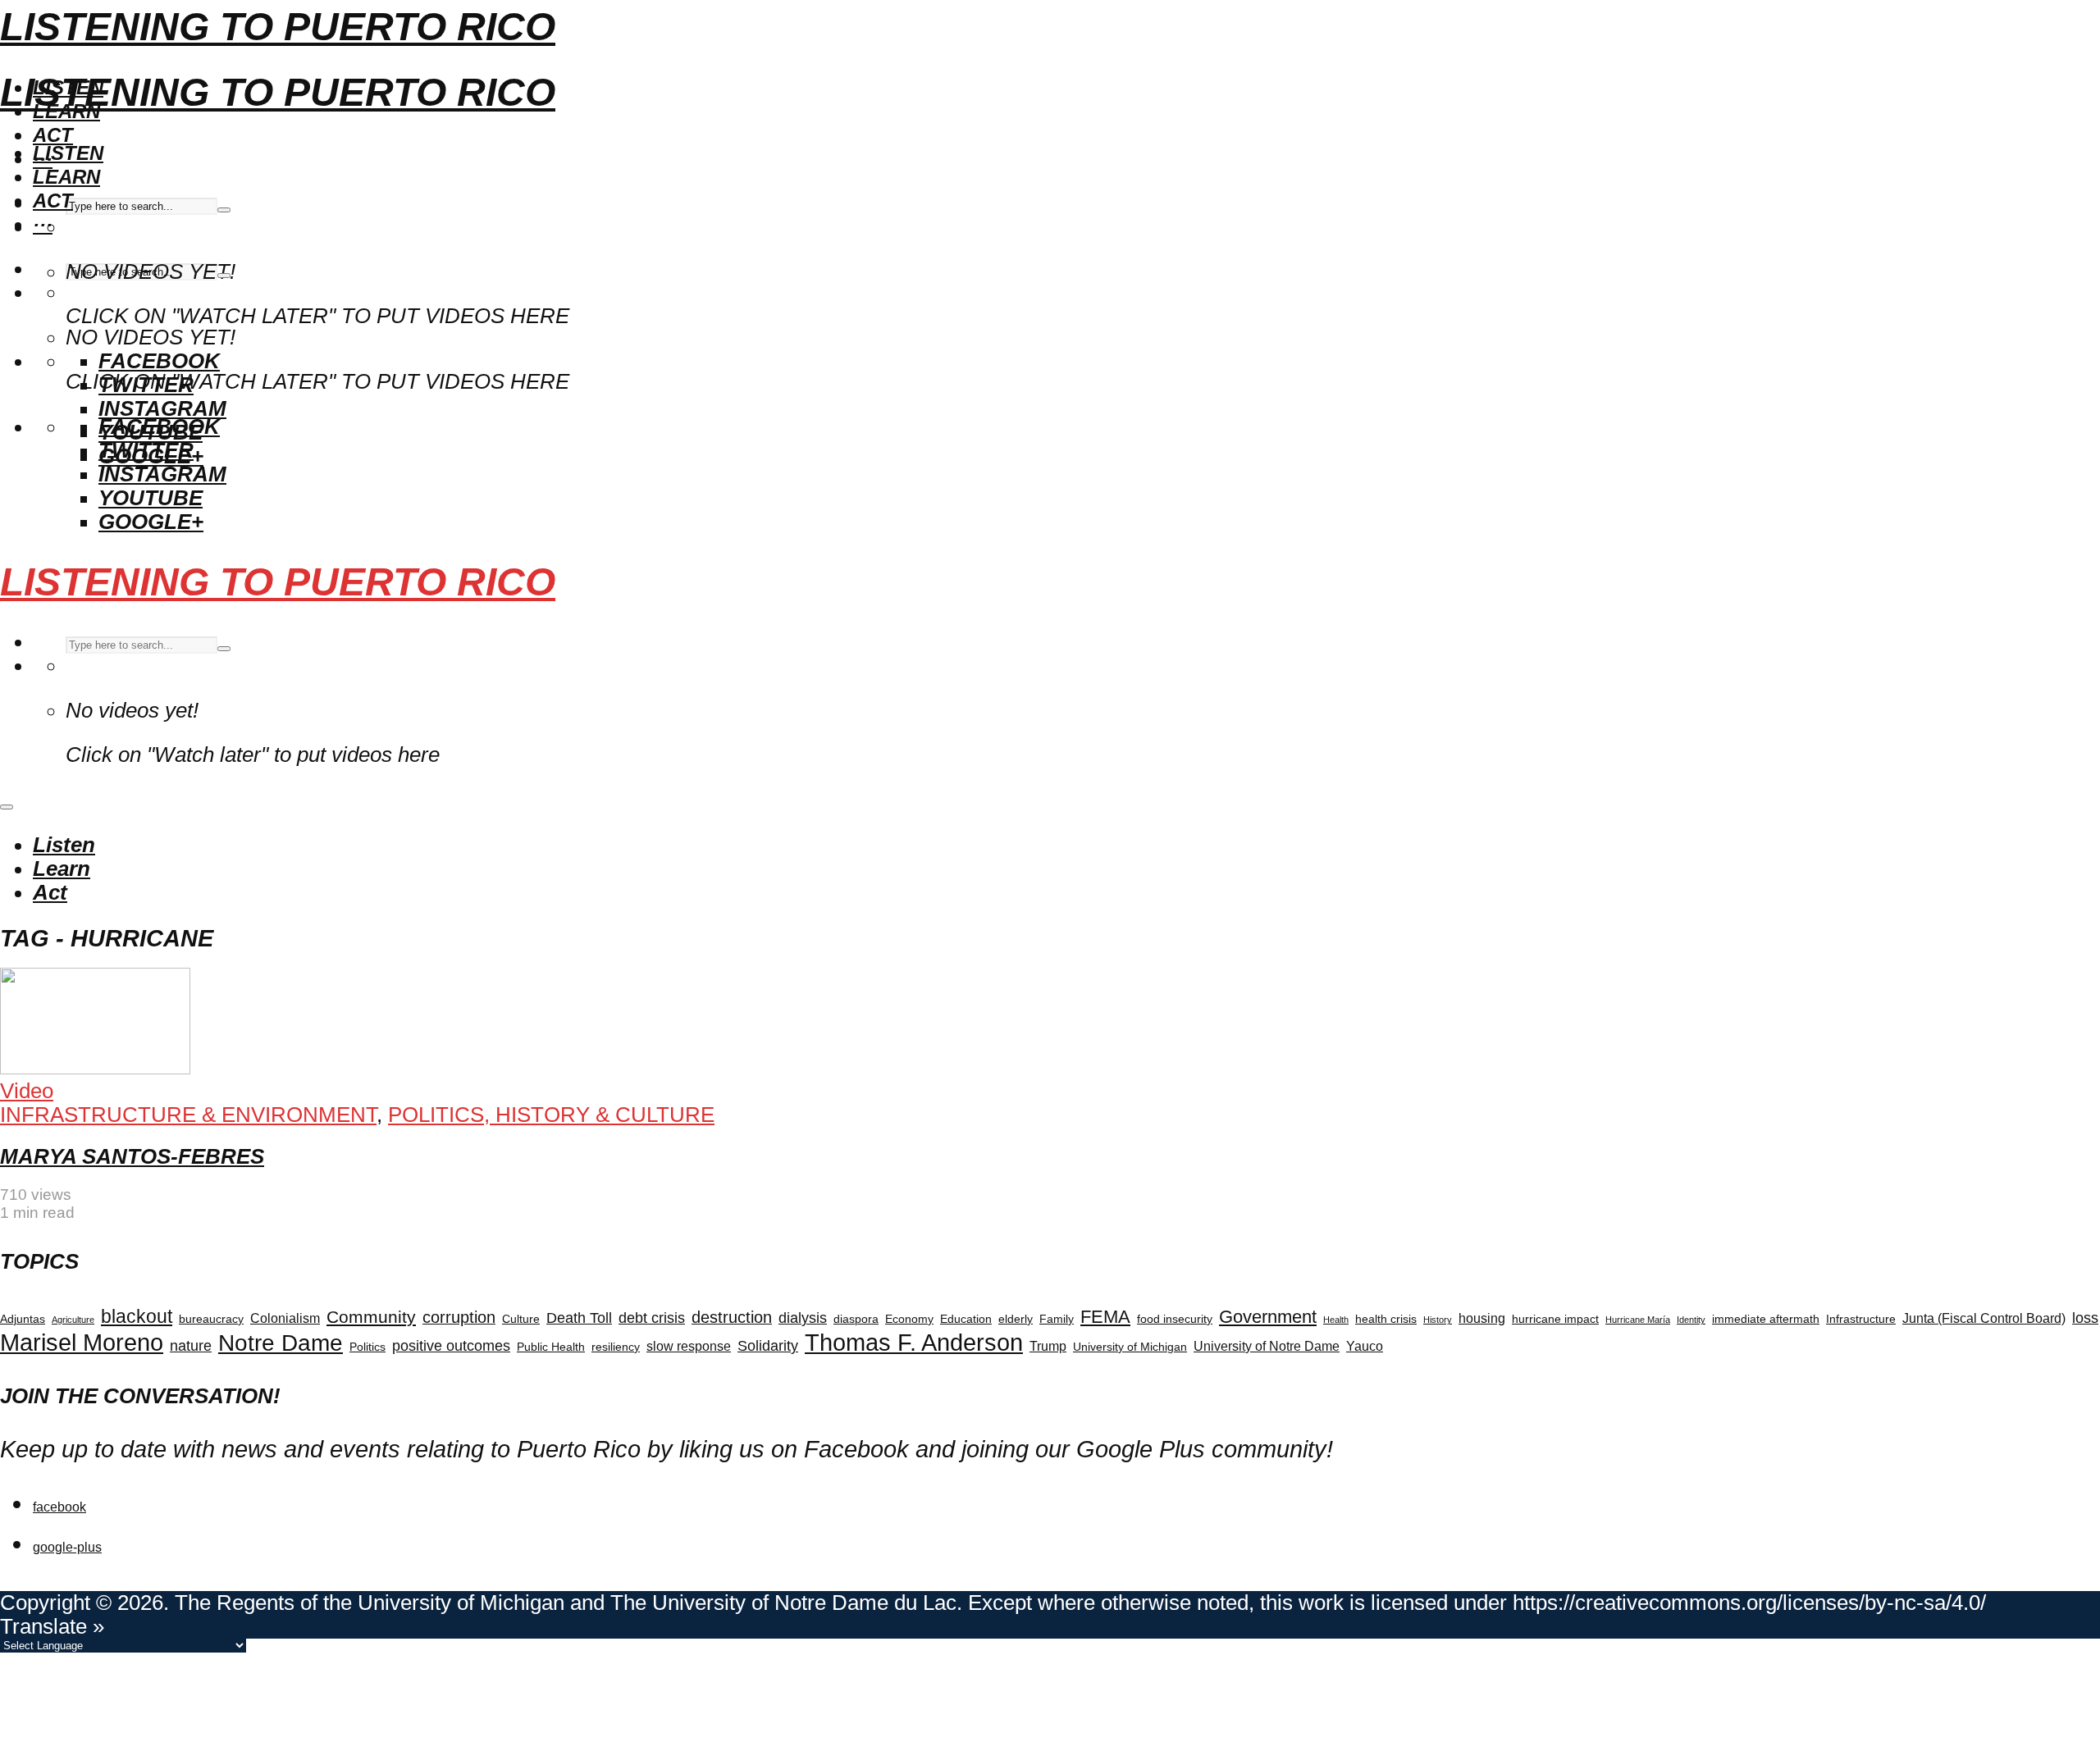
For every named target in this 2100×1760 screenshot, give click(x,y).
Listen (68, 153)
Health (1336, 1320)
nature (191, 1346)
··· (43, 224)
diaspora (856, 1319)
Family (1057, 1319)
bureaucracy (211, 1319)
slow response (689, 1346)
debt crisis (652, 1318)
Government (1268, 1317)
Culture (521, 1319)
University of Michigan (1130, 1347)
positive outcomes (451, 1346)
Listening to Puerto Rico (278, 27)
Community (371, 1317)
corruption (459, 1317)
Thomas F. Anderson (914, 1342)
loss (2085, 1318)
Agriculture (73, 1320)
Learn (66, 177)
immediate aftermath (1766, 1319)
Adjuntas (23, 1319)
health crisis (1386, 1319)
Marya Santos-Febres (132, 1156)
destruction (732, 1317)
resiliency (616, 1347)
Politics (367, 1347)
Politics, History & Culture (551, 1115)
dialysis (803, 1318)
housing (1482, 1318)
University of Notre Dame (1267, 1346)
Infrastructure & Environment (188, 1115)
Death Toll (579, 1318)
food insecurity (1175, 1319)
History (1438, 1320)
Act (53, 135)
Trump (1048, 1346)
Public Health (551, 1347)
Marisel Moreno (82, 1343)
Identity (1691, 1320)
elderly (1016, 1319)
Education (966, 1319)
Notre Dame (281, 1343)
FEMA (1105, 1317)
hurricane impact (1555, 1319)
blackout (137, 1316)
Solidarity (768, 1346)
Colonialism (285, 1318)
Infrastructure (1861, 1319)
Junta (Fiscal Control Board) (1984, 1318)
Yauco (1365, 1346)
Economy (909, 1319)
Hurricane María (1638, 1320)
